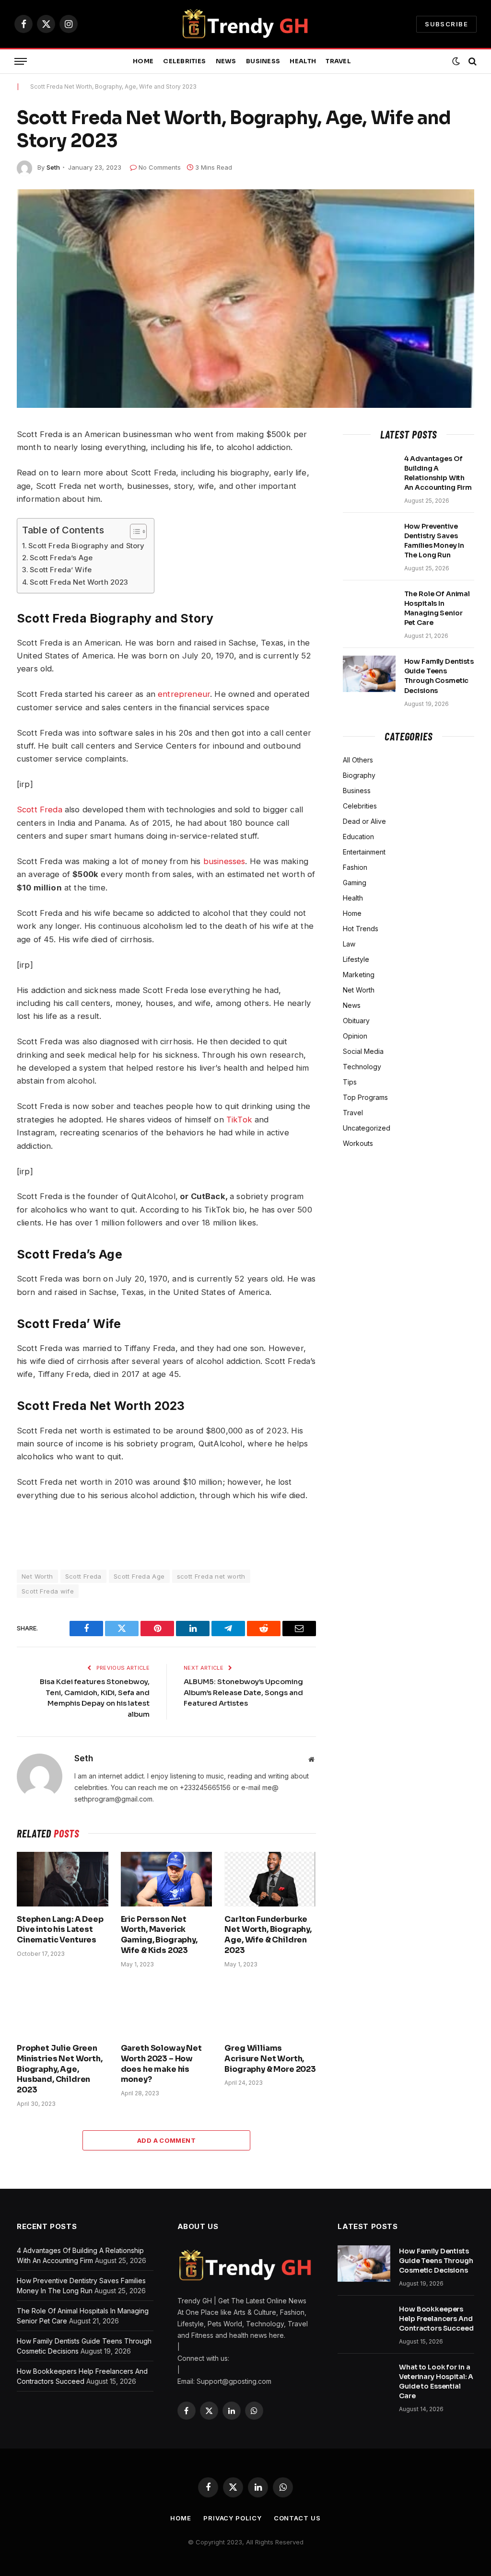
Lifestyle (356, 959)
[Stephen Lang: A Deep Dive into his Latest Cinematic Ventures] (63, 1879)
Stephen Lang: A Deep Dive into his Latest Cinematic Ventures (60, 1930)
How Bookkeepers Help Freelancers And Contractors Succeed (436, 2319)
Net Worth (37, 1576)
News (226, 61)
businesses (224, 861)
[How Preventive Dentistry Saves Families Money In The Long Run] (369, 539)
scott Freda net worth (211, 1576)
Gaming (355, 883)
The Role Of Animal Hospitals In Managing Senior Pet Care (437, 608)
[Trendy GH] (246, 24)
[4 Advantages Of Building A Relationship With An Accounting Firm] (369, 471)
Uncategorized (367, 1128)
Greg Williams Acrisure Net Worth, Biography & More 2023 (270, 2059)
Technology (362, 1067)
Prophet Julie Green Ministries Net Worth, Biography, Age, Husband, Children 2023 (60, 2069)
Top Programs (365, 1097)
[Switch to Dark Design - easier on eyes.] (456, 61)
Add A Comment (166, 2140)
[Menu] (21, 62)
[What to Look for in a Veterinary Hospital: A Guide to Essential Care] (364, 2380)
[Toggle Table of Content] (134, 531)
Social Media (363, 1051)
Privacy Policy (233, 2518)
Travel (338, 61)
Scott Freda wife (48, 1591)
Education (358, 837)
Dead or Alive (364, 821)
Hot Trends (361, 929)
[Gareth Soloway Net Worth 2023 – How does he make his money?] (167, 2008)
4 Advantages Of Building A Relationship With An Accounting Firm (438, 473)
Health (303, 61)
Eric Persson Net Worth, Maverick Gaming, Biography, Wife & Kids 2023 (159, 1935)
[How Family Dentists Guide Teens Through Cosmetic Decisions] (369, 674)
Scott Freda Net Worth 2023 (79, 582)
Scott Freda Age (139, 1576)
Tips (350, 1082)
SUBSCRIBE (446, 24)
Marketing (359, 975)
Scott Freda (40, 809)
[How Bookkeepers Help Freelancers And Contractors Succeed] (364, 2322)
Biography (359, 775)
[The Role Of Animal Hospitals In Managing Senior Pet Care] (369, 606)
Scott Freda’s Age (62, 558)
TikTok (239, 1120)
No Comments (160, 167)
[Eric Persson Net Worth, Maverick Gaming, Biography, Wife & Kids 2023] (167, 1879)
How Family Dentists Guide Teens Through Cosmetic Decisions (439, 676)
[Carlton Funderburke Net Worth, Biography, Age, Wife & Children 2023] (270, 1879)
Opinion (355, 1036)
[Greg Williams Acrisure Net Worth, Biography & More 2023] (270, 2008)
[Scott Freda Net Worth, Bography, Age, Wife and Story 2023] (245, 299)
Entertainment (364, 852)
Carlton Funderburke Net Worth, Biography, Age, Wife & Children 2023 (268, 1935)
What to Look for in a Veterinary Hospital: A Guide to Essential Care (436, 2381)
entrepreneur (184, 694)
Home (143, 61)
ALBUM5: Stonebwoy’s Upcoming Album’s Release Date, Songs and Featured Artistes (243, 1692)
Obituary (356, 1021)
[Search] (472, 62)
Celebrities (184, 61)
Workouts (358, 1143)
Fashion (355, 867)
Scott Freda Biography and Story (86, 546)
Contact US (297, 2518)
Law (349, 944)
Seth (53, 167)
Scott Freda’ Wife (61, 570)
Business (263, 61)
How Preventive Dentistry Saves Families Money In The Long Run (434, 541)
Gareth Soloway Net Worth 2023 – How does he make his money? (161, 2064)
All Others (358, 760)
